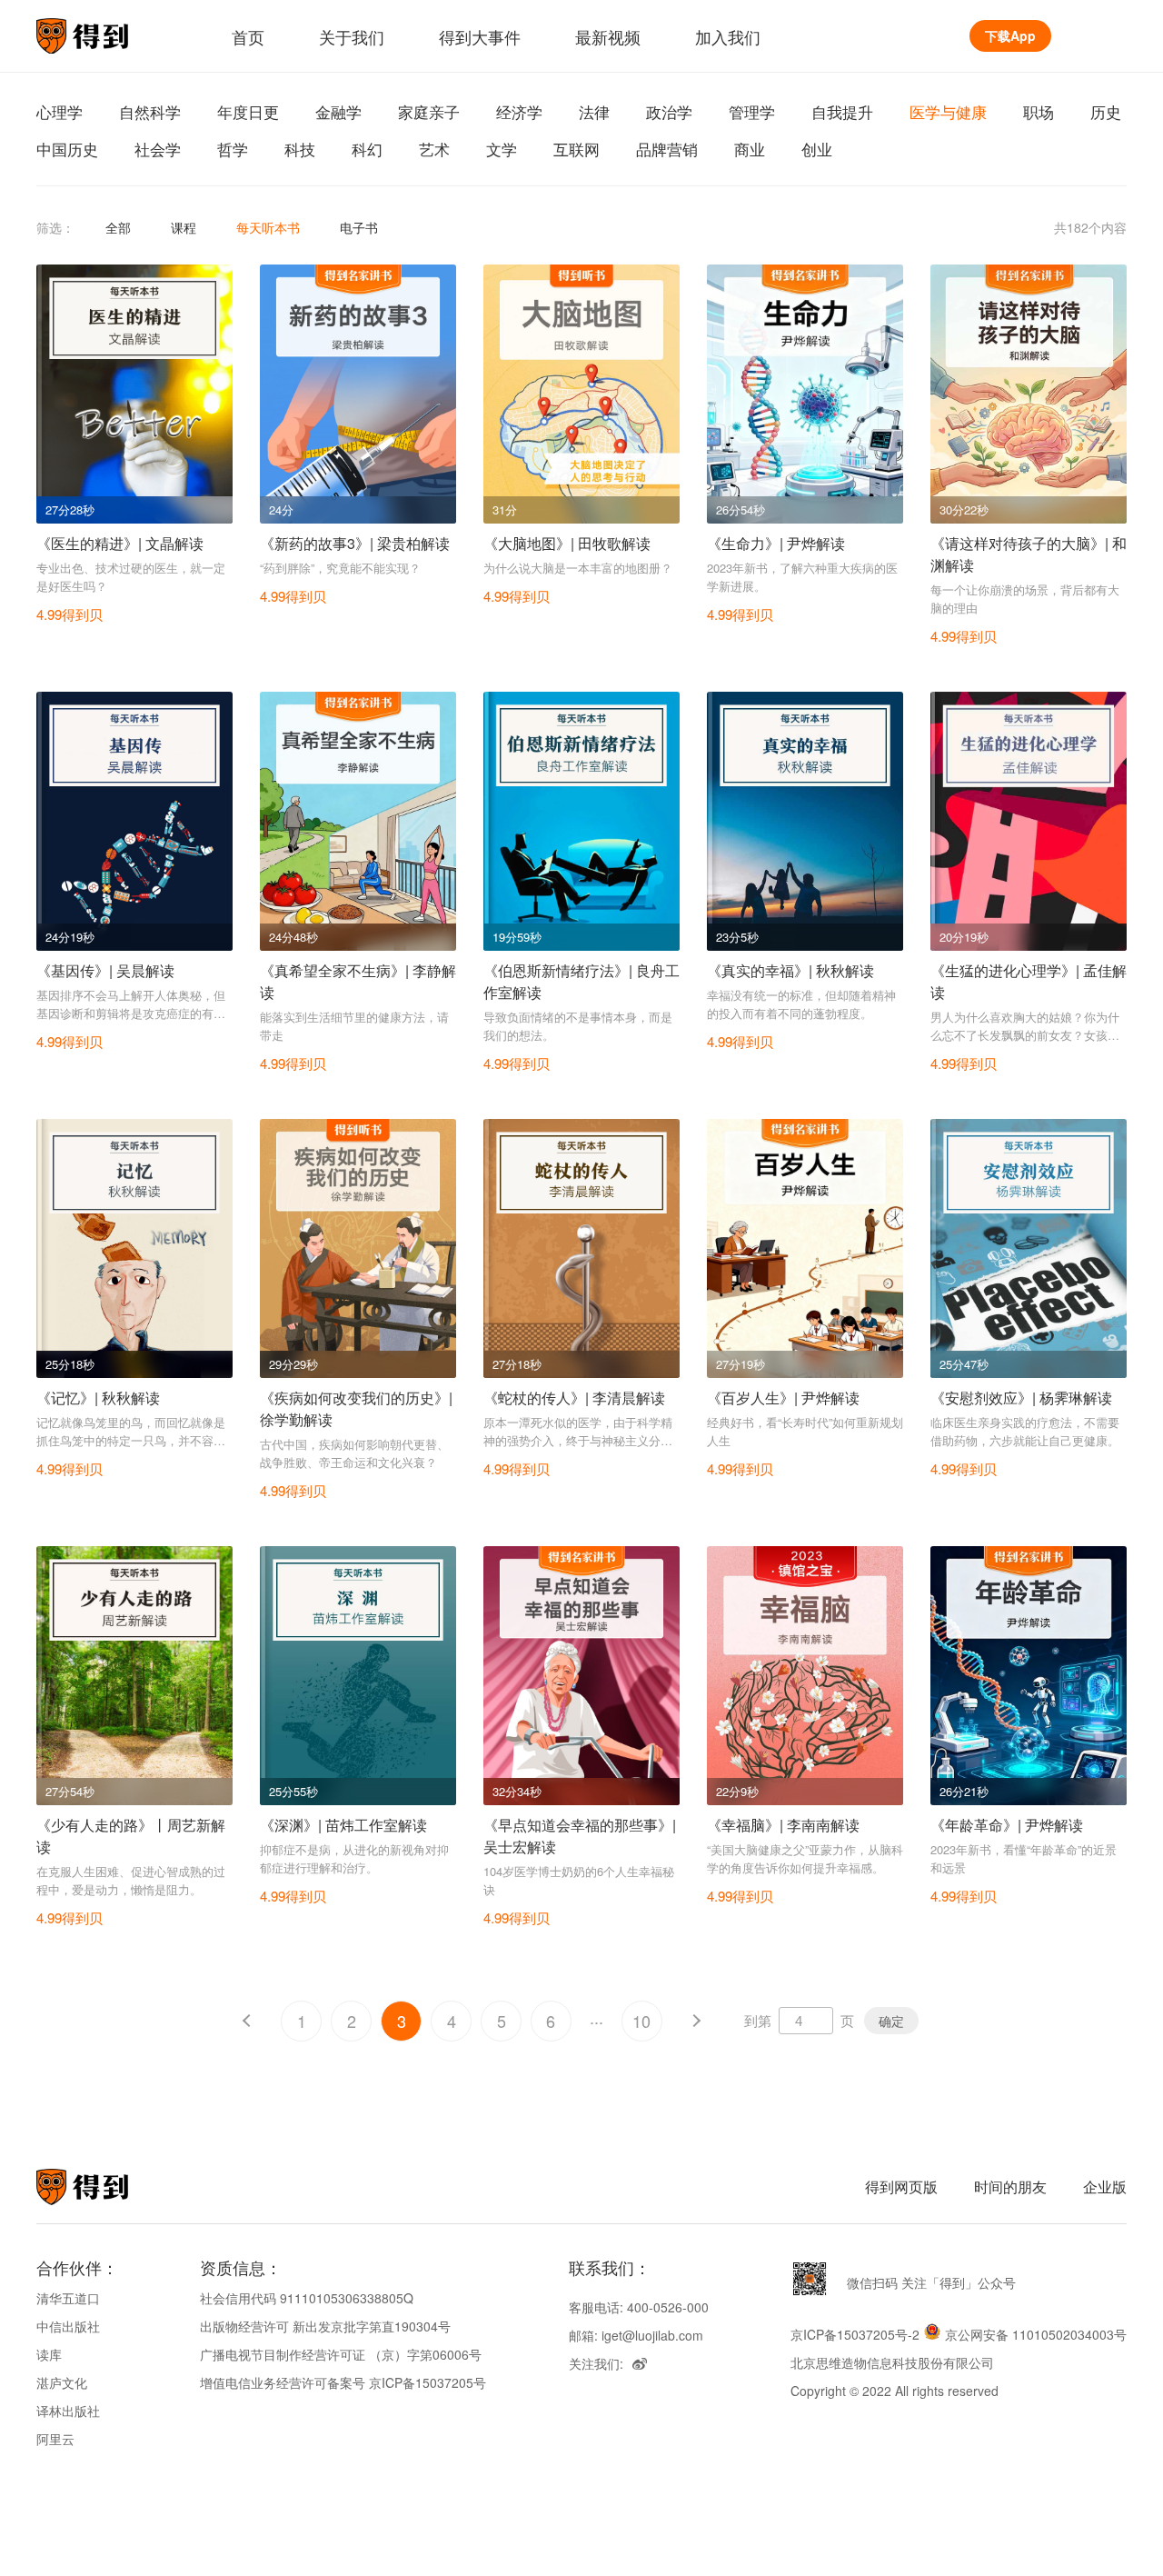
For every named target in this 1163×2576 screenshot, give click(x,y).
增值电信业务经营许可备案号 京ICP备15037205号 (343, 2382)
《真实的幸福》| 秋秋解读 (790, 970)
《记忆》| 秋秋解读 (98, 1398)
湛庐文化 (62, 2382)
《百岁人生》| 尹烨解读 (783, 1398)
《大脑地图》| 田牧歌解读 (567, 543)
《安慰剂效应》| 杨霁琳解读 (1021, 1398)
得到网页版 (901, 2187)
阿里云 (55, 2439)
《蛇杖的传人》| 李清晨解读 (574, 1398)
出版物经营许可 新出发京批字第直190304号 (325, 2326)
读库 (49, 2354)
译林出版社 (68, 2411)
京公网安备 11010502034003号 (1036, 2334)
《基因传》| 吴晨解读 (105, 970)
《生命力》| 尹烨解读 (776, 543)
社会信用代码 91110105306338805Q (307, 2298)
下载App (1010, 35)
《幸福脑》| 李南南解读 (783, 1825)
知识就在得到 (107, 2187)
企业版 (1105, 2187)
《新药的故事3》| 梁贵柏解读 (355, 543)
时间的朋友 (1010, 2187)
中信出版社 (68, 2326)
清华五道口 (68, 2298)
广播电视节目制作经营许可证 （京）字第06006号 (341, 2354)
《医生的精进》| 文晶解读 (120, 543)
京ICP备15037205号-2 (855, 2334)
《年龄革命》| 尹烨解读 (1007, 1825)
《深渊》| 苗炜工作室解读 (343, 1825)
